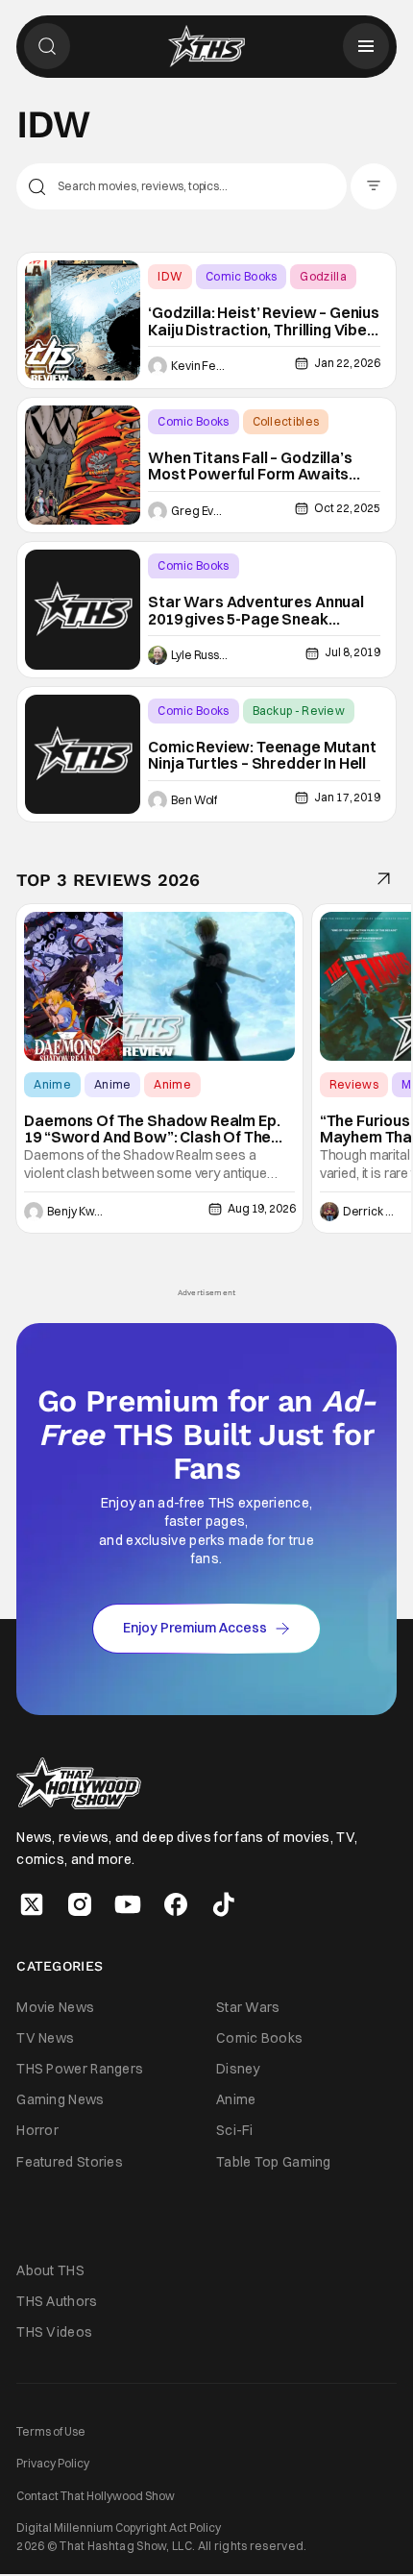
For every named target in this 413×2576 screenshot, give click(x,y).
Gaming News (60, 2099)
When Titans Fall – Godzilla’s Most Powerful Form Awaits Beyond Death (250, 466)
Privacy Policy (53, 2463)
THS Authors (57, 2301)
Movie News (55, 2007)
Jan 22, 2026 (347, 363)
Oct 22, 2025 (347, 508)
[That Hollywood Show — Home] (206, 46)
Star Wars (248, 2007)
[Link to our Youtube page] (128, 1904)
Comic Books (241, 276)
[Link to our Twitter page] (32, 1904)
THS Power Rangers (80, 2069)
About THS (50, 2270)
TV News (45, 2038)
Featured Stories (70, 2162)
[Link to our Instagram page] (80, 1904)
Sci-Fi (235, 2130)
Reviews (354, 1084)
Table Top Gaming (274, 2162)
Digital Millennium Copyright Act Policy (119, 2527)
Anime (52, 1084)
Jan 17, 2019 (347, 797)
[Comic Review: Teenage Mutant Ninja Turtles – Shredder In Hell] (83, 755)
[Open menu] (366, 46)
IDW (170, 276)
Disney (238, 2069)
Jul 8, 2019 (352, 652)
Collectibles (286, 421)
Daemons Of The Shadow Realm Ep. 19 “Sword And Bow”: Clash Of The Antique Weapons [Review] (152, 1129)
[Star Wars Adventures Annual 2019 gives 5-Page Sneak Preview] (83, 610)
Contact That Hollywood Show (96, 2496)
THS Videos (54, 2332)
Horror (37, 2130)
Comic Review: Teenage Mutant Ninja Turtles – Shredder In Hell (262, 756)
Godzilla (323, 276)
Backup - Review (299, 711)
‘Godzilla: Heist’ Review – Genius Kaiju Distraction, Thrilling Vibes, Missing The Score (264, 321)
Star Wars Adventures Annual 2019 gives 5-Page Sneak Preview (256, 611)
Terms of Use (51, 2431)
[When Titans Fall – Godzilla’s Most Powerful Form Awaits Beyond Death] (83, 466)
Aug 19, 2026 (261, 1208)
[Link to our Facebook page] (176, 1904)
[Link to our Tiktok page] (224, 1904)
